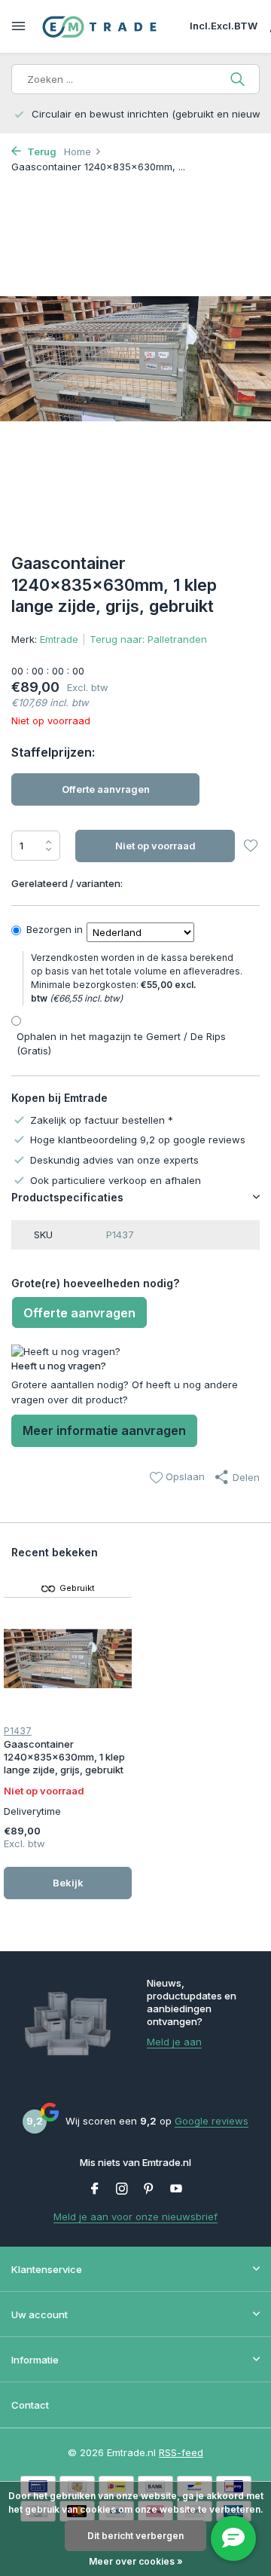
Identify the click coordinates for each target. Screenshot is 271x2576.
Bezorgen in (55, 929)
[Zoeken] (239, 79)
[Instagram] (122, 2189)
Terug (41, 151)
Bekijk (68, 1883)
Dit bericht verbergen (135, 2536)
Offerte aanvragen (106, 789)
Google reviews (212, 2121)
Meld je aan (174, 2042)
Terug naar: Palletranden (148, 639)
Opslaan (184, 1476)
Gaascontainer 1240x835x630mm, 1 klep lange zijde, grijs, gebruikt (64, 1757)
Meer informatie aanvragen (104, 1430)
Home (78, 151)
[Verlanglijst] (250, 847)
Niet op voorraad (155, 846)
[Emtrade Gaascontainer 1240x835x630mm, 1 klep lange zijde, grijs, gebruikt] (68, 1659)
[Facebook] (95, 2189)
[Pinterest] (149, 2189)
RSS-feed (181, 2452)
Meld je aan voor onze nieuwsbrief (135, 2217)
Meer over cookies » (136, 2561)
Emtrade (59, 639)
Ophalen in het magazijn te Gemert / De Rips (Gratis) (121, 1044)
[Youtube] (176, 2189)
